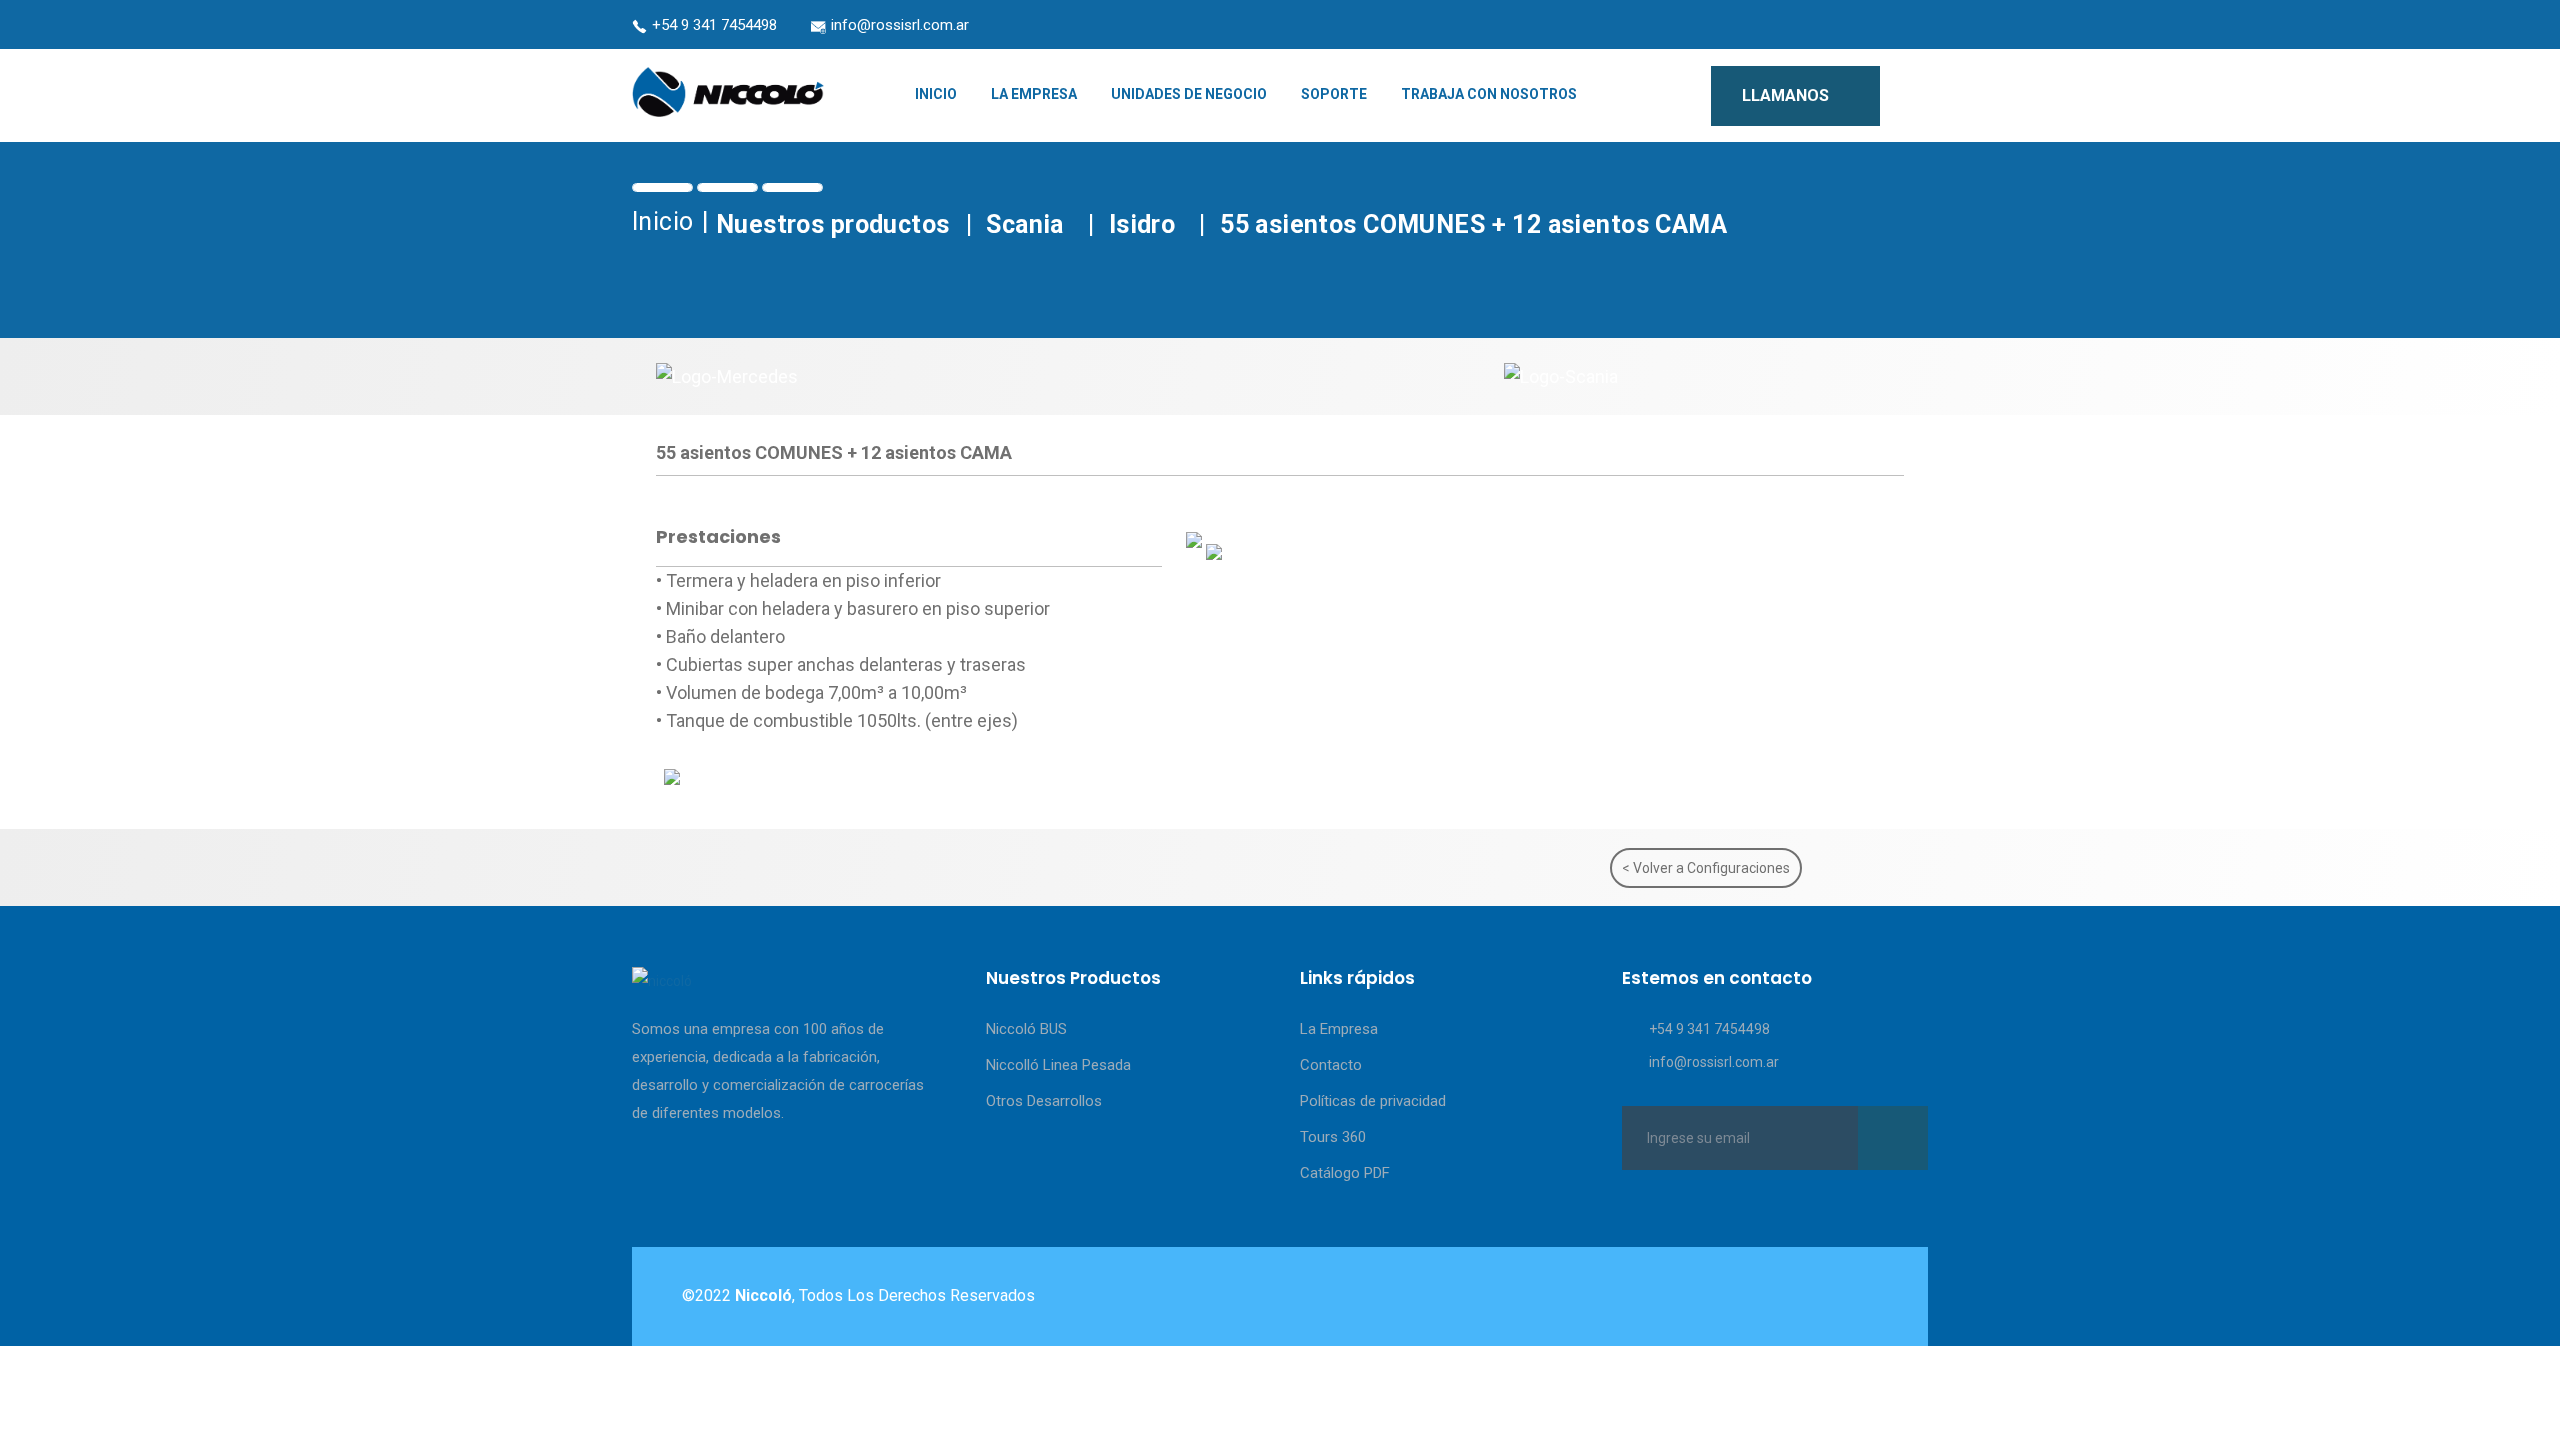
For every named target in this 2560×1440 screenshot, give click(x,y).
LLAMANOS (1787, 95)
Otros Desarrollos (1044, 1101)
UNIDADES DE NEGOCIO (1189, 94)
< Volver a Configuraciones (1706, 868)
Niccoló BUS (1026, 1029)
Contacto (1331, 1065)
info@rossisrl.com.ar (900, 25)
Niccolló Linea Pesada (1058, 1065)
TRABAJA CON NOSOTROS (1489, 94)
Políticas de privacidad (1373, 1101)
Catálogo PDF (1345, 1173)
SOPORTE (1334, 94)
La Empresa (1339, 1029)
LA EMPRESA (1034, 94)
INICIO (936, 94)
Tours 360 (1333, 1137)
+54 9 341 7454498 (714, 25)
